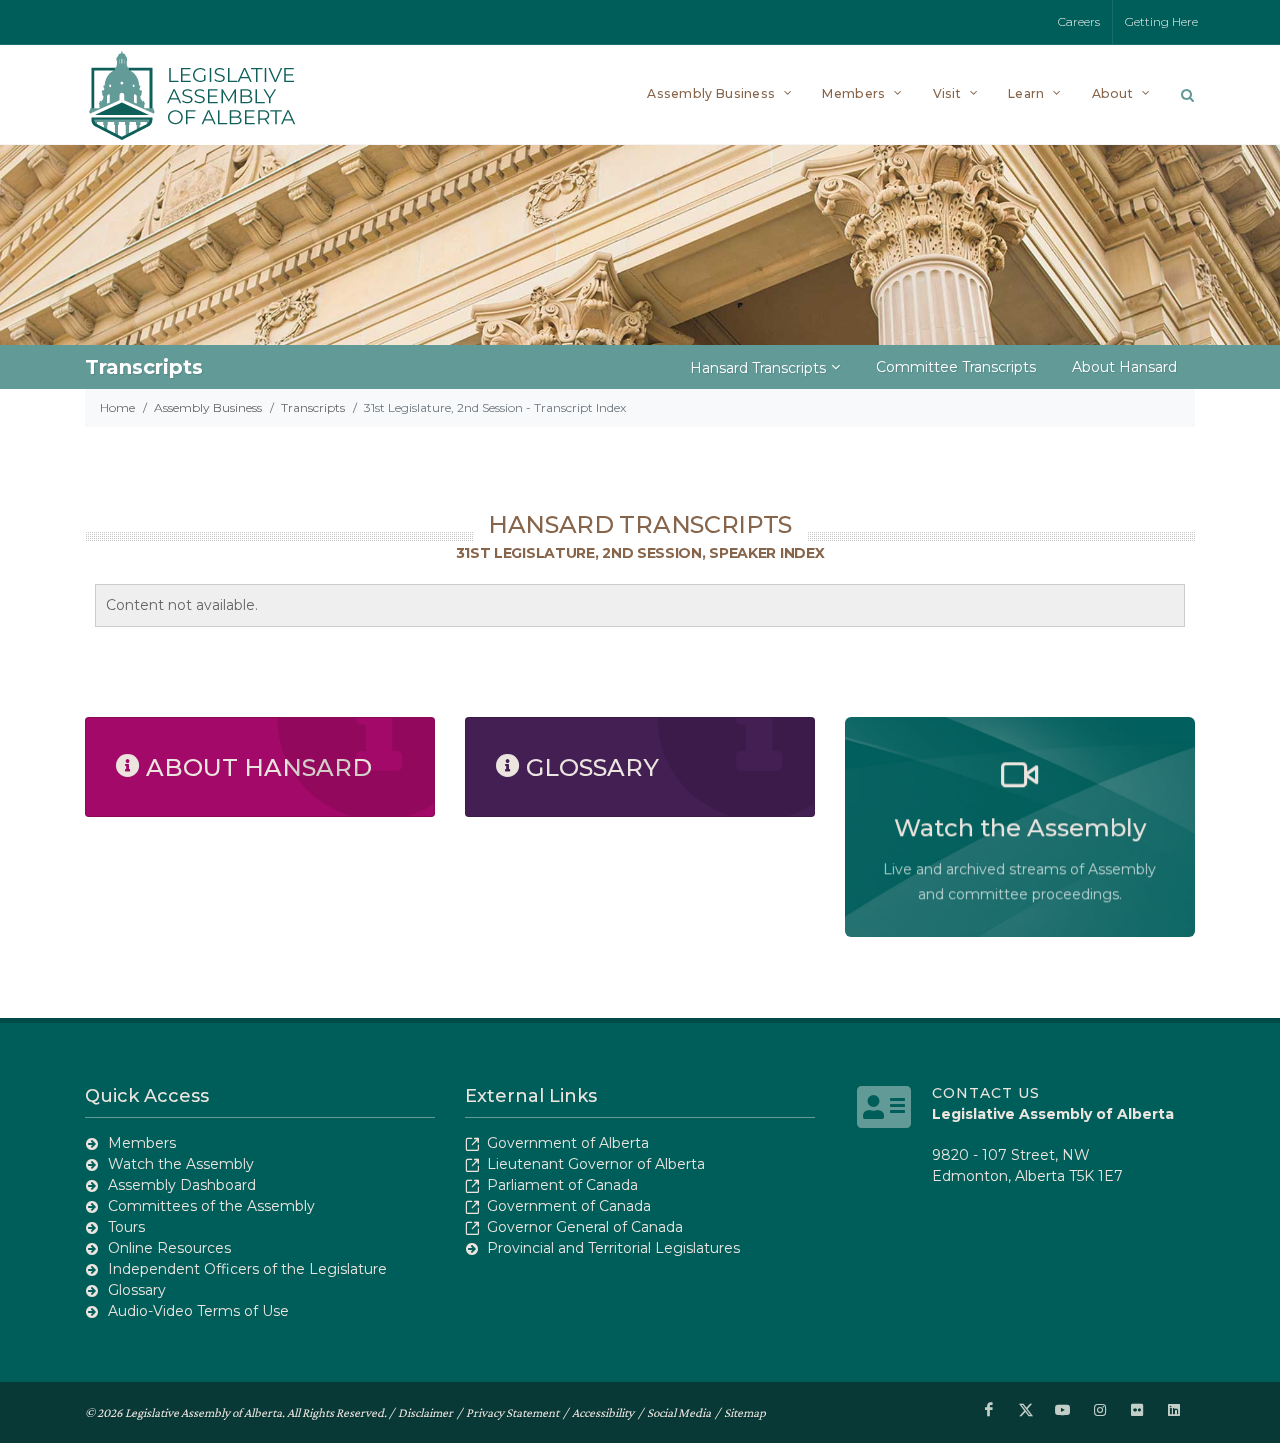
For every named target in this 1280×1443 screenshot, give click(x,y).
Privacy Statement (512, 1412)
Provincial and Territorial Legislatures (613, 1248)
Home (117, 407)
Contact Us (986, 1093)
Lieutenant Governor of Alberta (596, 1164)
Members (142, 1143)
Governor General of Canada (585, 1227)
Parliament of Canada (562, 1185)
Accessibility (603, 1412)
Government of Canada (569, 1206)
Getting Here (1161, 21)
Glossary (137, 1290)
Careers (1079, 21)
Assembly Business (208, 407)
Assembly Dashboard (182, 1185)
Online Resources (169, 1248)
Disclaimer (425, 1412)
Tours (126, 1227)
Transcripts (313, 407)
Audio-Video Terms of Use (198, 1311)
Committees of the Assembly (211, 1206)
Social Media (679, 1412)
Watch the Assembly (181, 1164)
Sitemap (745, 1412)
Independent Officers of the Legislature (247, 1269)
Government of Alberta (568, 1143)
